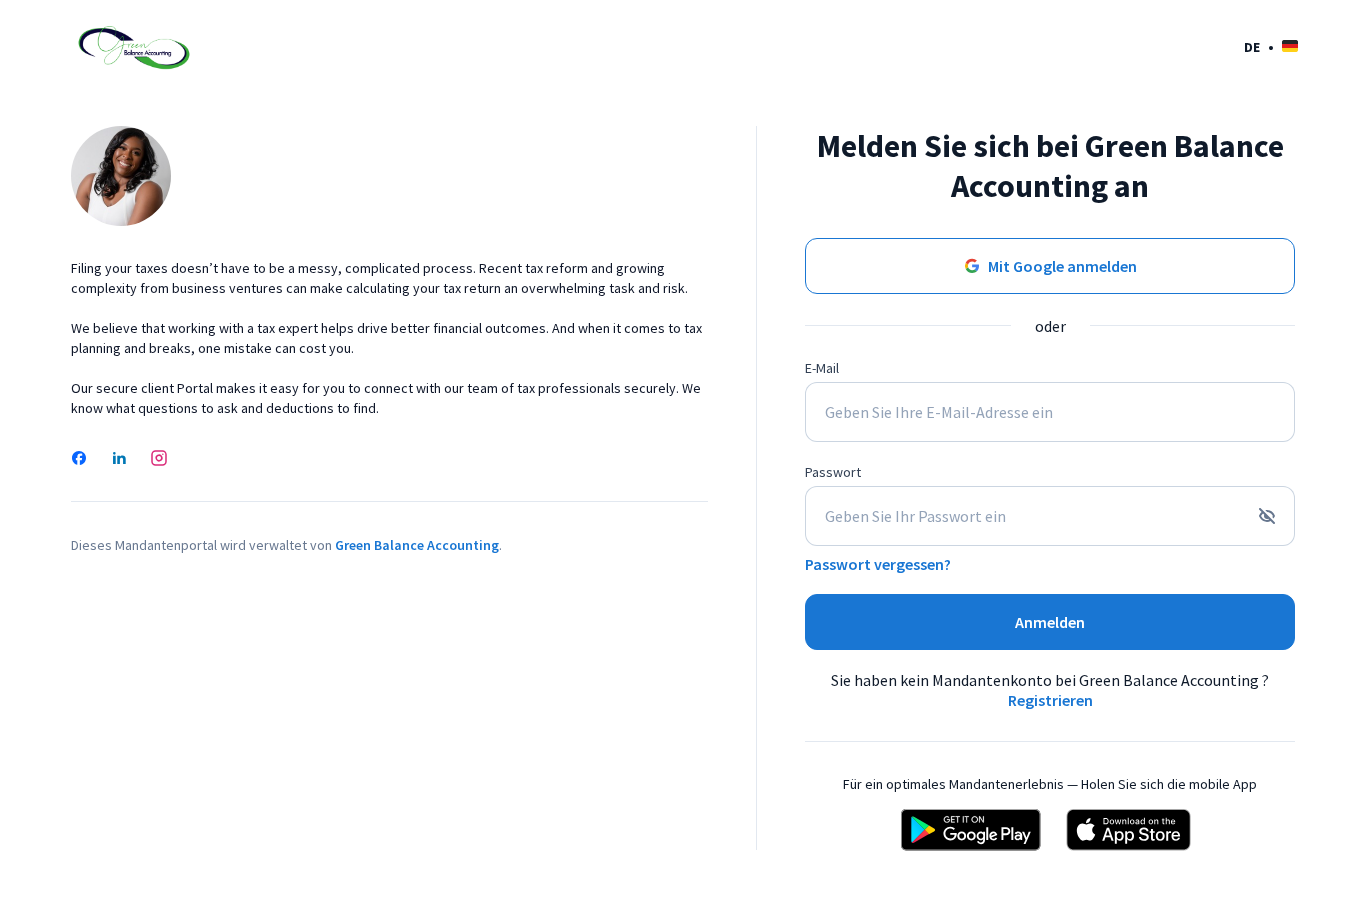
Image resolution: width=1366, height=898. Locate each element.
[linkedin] (119, 460)
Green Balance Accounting (417, 545)
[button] (1271, 46)
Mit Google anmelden (1062, 266)
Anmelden (1050, 622)
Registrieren (1050, 700)
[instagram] (159, 460)
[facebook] (79, 460)
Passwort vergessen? (878, 564)
